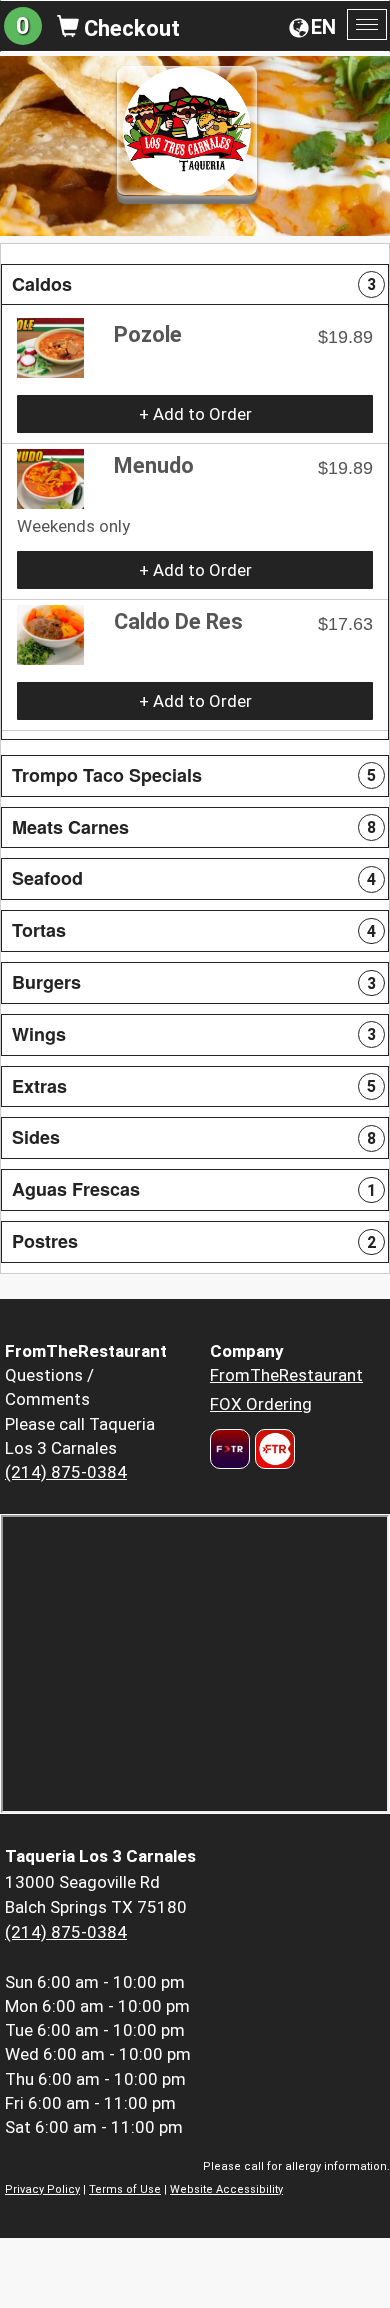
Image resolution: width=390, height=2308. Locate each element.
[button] (195, 285)
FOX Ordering (261, 1404)
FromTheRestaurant (286, 1375)
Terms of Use (125, 2189)
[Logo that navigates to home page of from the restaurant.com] (230, 1449)
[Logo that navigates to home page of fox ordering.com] (272, 1449)
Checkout (129, 28)
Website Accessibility (226, 2189)
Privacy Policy (42, 2189)
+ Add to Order (195, 414)
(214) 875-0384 (66, 1472)
